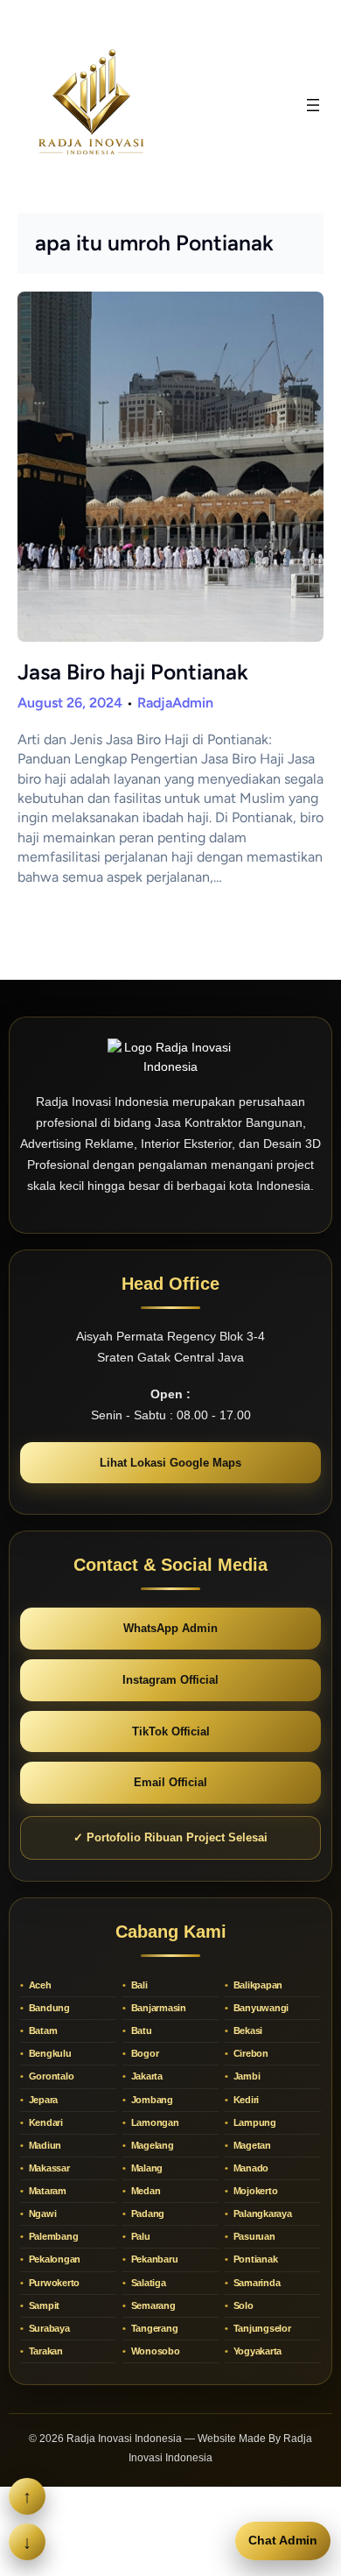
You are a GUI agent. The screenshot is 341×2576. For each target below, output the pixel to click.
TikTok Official (171, 1731)
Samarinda (256, 2283)
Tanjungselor (261, 2328)
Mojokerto (254, 2191)
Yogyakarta (256, 2351)
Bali (138, 1985)
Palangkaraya (261, 2214)
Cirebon (250, 2053)
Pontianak (254, 2259)
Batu (140, 2031)
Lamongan (154, 2122)
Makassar (48, 2168)
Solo (242, 2305)
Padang (146, 2214)
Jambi (246, 2076)
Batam (42, 2031)
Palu (139, 2236)
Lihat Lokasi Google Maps (170, 1463)
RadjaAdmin (175, 703)
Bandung (48, 2008)
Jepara (42, 2100)
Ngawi (42, 2214)
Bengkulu (49, 2053)
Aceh (39, 1985)
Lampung (254, 2122)
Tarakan (45, 2351)
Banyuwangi (260, 2008)
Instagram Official (170, 1680)
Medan (145, 2191)
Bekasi (247, 2031)
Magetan (251, 2145)
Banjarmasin (157, 2008)
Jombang (151, 2100)
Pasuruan (253, 2236)
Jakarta (146, 2076)
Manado (250, 2168)
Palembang (52, 2236)
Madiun (44, 2145)
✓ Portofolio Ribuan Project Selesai (170, 1837)
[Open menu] (313, 105)
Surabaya (48, 2328)
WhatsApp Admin (170, 1628)
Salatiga (147, 2283)
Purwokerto (53, 2283)
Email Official (170, 1782)
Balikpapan (257, 1985)
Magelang (151, 2145)
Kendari (45, 2122)
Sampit (43, 2305)
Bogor (144, 2053)
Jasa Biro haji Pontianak (133, 672)
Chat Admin (283, 2540)
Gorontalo (50, 2076)
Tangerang (153, 2328)
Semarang (152, 2305)
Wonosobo (154, 2351)
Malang (146, 2168)
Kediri (245, 2100)
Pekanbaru (153, 2259)
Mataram (46, 2191)
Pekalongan (53, 2259)
